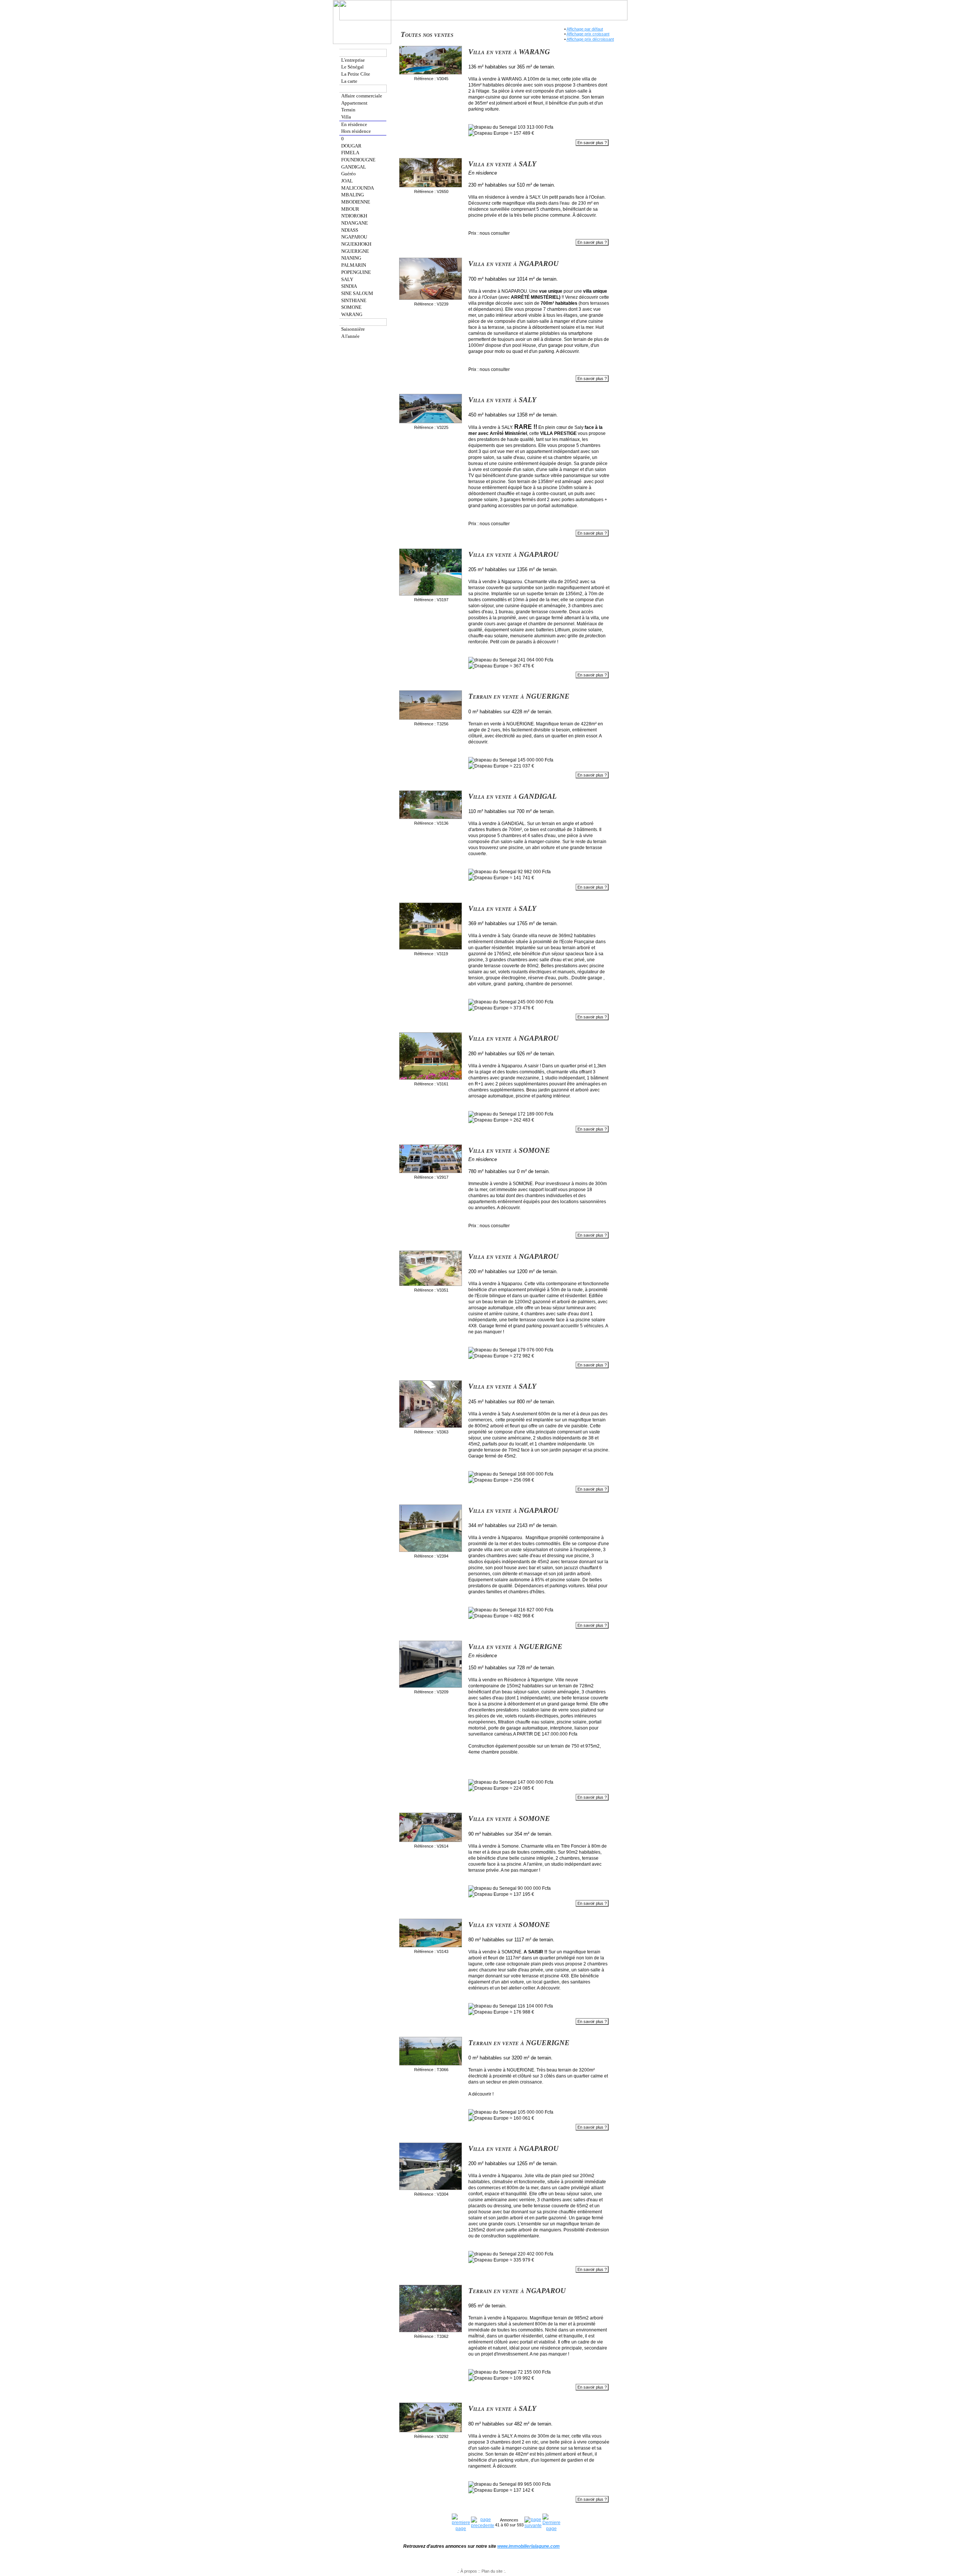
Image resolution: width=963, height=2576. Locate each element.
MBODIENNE (356, 202)
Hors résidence (356, 131)
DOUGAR (351, 146)
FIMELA (350, 153)
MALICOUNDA (358, 188)
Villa (346, 117)
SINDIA (349, 286)
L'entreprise (353, 60)
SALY (347, 279)
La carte (349, 81)
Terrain (348, 110)
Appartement (354, 103)
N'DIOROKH (354, 216)
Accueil (351, 52)
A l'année (350, 336)
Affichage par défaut (585, 29)
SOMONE (351, 307)
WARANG (352, 314)
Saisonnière (353, 329)
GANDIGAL (354, 167)
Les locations (359, 322)
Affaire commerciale (362, 96)
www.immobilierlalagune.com (529, 2546)
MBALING (352, 195)
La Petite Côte (356, 74)
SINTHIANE (354, 300)
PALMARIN (354, 265)
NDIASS (350, 230)
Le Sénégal (352, 67)
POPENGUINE (356, 272)
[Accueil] (362, 43)
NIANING (351, 258)
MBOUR (350, 209)
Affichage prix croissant (588, 34)
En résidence (354, 124)
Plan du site (492, 2571)
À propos (469, 2571)
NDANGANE (355, 223)
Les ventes (355, 88)
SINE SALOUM (357, 293)
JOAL (347, 181)
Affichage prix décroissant (590, 39)
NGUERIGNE (355, 251)
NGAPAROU (354, 237)
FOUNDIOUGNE (358, 160)
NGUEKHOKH (356, 244)
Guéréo (349, 174)
